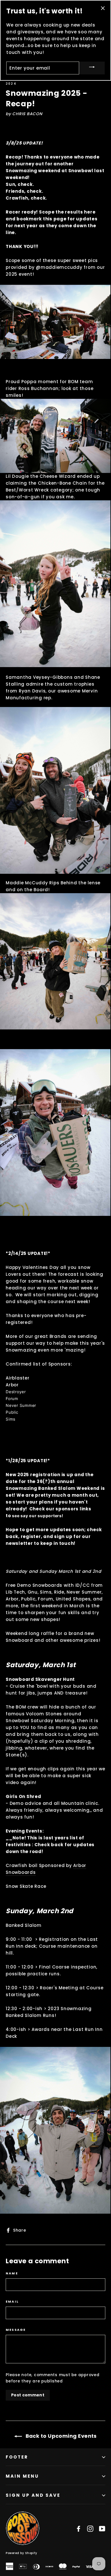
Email (12, 2302)
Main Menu (22, 2476)
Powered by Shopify (21, 2553)
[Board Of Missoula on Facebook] (79, 2528)
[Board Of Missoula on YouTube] (102, 2528)
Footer (17, 2457)
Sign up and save (33, 2495)
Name (12, 2273)
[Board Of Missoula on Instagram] (90, 2528)
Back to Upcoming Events (60, 2436)
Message (16, 2330)
